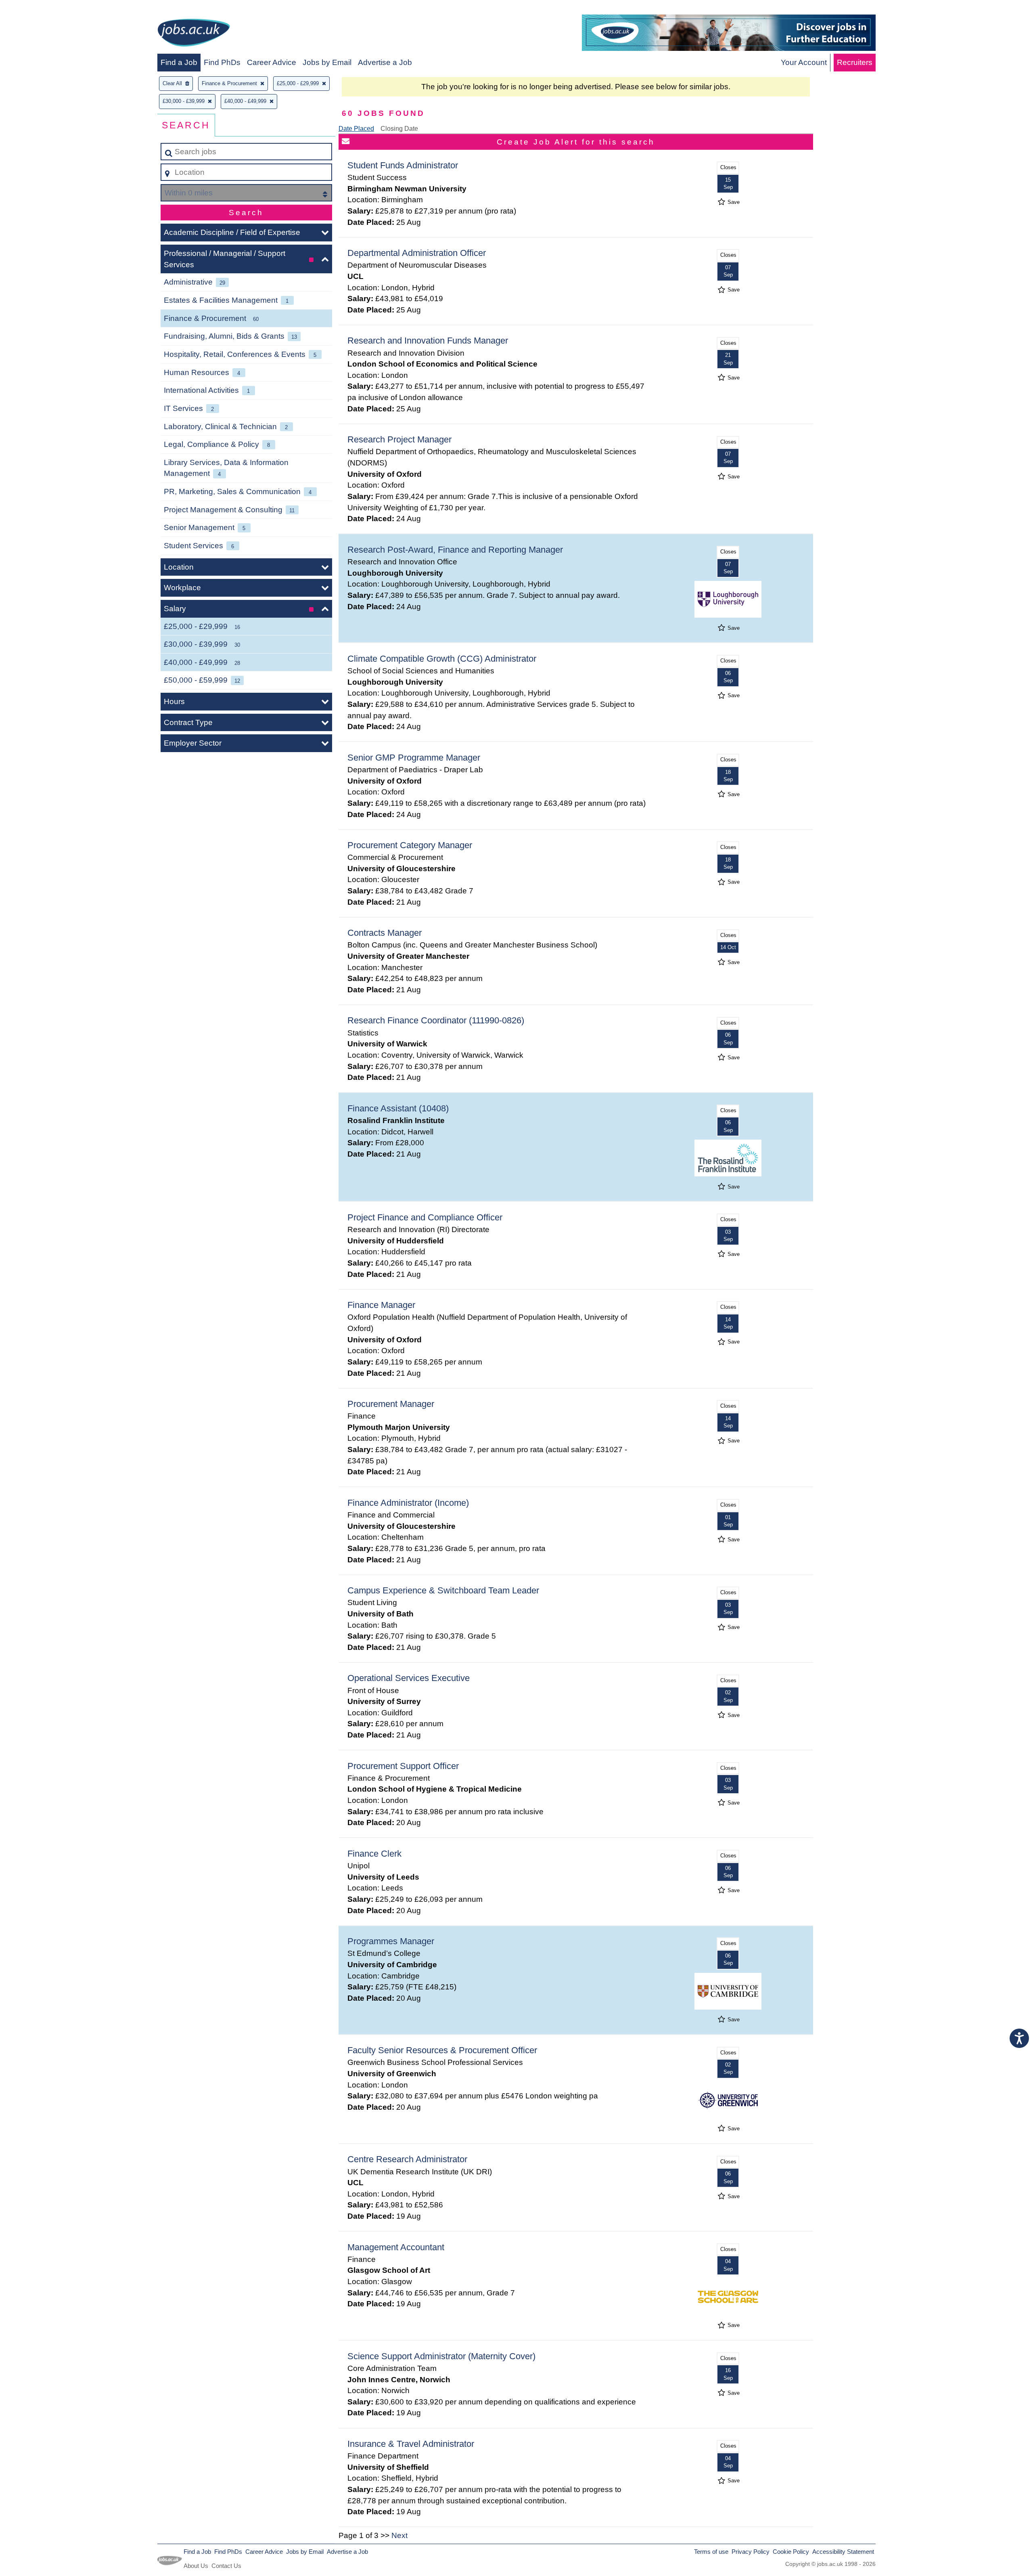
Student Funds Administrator (403, 165)
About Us (196, 2566)
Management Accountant (396, 2247)
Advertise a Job (385, 62)
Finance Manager (381, 1305)
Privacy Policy (751, 2552)
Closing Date (399, 129)
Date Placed (356, 129)
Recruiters (855, 62)
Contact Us (226, 2566)
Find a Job (179, 62)
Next (399, 2535)
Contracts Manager (385, 933)
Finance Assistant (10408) (398, 1108)
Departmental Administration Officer (417, 253)
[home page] (194, 34)
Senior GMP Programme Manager (414, 758)
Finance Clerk (374, 1854)
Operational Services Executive (409, 1678)
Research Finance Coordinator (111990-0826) (436, 1020)
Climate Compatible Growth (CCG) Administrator (442, 659)
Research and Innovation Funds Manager (428, 341)
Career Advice (272, 62)
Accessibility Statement (843, 2552)
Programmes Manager (391, 1941)
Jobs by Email (327, 62)
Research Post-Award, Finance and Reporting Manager (455, 550)
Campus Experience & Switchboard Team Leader (443, 1590)
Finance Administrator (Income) (408, 1503)
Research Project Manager (399, 439)
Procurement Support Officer (403, 1766)
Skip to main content (39, 9)
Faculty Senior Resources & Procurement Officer (442, 2050)
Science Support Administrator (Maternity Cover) (441, 2356)
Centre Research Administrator (407, 2159)
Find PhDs (222, 62)
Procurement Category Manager (410, 845)
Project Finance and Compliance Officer (425, 1217)
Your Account (804, 62)
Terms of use (711, 2552)
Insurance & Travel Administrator (411, 2444)
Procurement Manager (391, 1404)
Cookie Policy (791, 2552)
